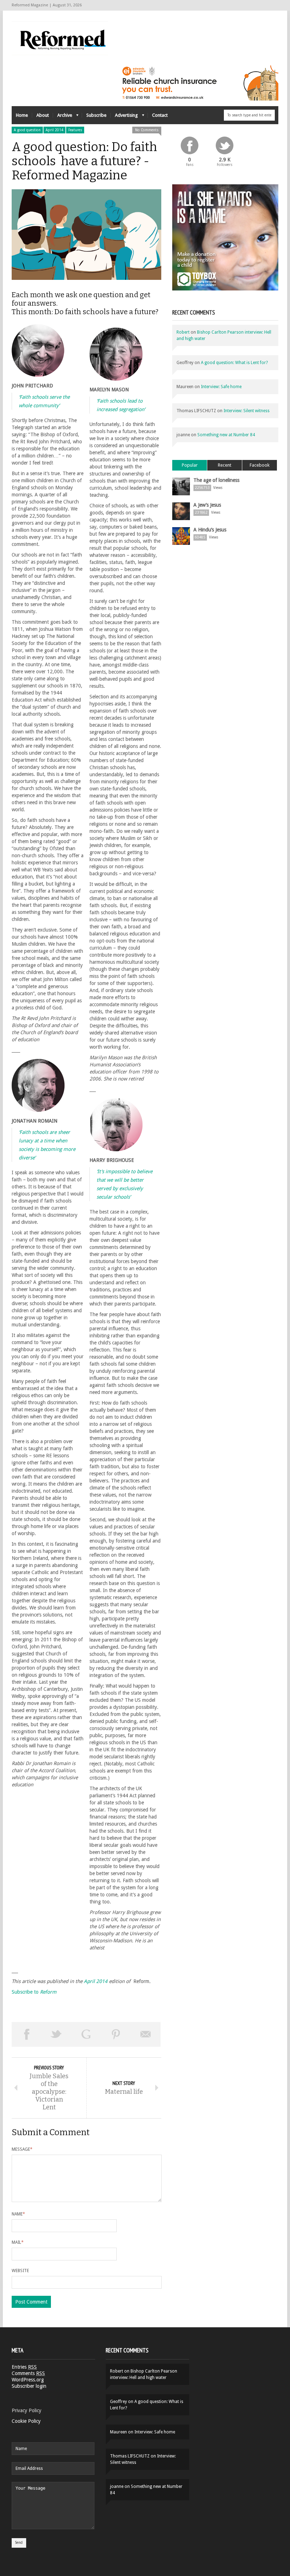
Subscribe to (34, 1992)
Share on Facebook (27, 2034)
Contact (160, 115)
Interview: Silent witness (246, 411)
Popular (190, 465)
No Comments (147, 130)
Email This (146, 2034)
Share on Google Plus (86, 2034)
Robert (183, 332)
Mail (18, 2242)
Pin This (116, 2034)
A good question (27, 130)
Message (22, 2149)
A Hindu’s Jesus (210, 530)
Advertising (124, 117)
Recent (225, 465)
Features (75, 130)
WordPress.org (28, 2380)
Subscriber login (29, 2386)
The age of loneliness (216, 480)
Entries (24, 2367)
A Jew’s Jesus (207, 505)
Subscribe (96, 115)
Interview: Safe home (221, 387)
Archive (63, 117)
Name (18, 2214)
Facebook (260, 465)
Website (20, 2271)
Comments (28, 2373)
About (43, 115)
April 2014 (54, 130)
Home (22, 115)
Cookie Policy (26, 2421)
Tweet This (56, 2034)
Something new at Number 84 (226, 435)
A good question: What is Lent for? (234, 363)
